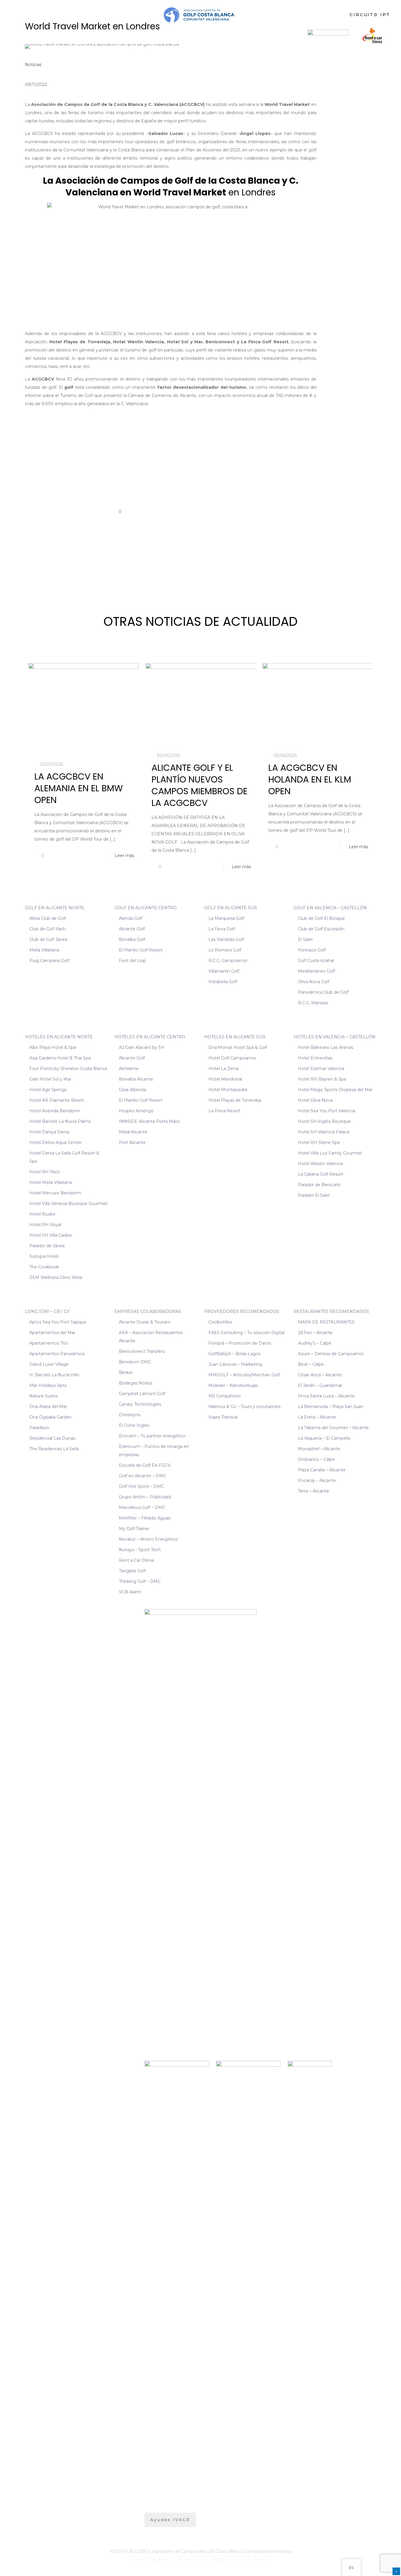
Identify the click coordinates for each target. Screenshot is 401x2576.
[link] (328, 35)
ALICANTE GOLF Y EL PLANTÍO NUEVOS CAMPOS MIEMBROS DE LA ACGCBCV (199, 785)
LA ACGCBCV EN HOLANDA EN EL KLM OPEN (310, 779)
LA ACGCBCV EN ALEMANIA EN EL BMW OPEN (79, 788)
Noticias (33, 65)
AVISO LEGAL (144, 2560)
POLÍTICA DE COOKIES (247, 2560)
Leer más (124, 856)
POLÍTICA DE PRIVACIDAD (190, 2560)
